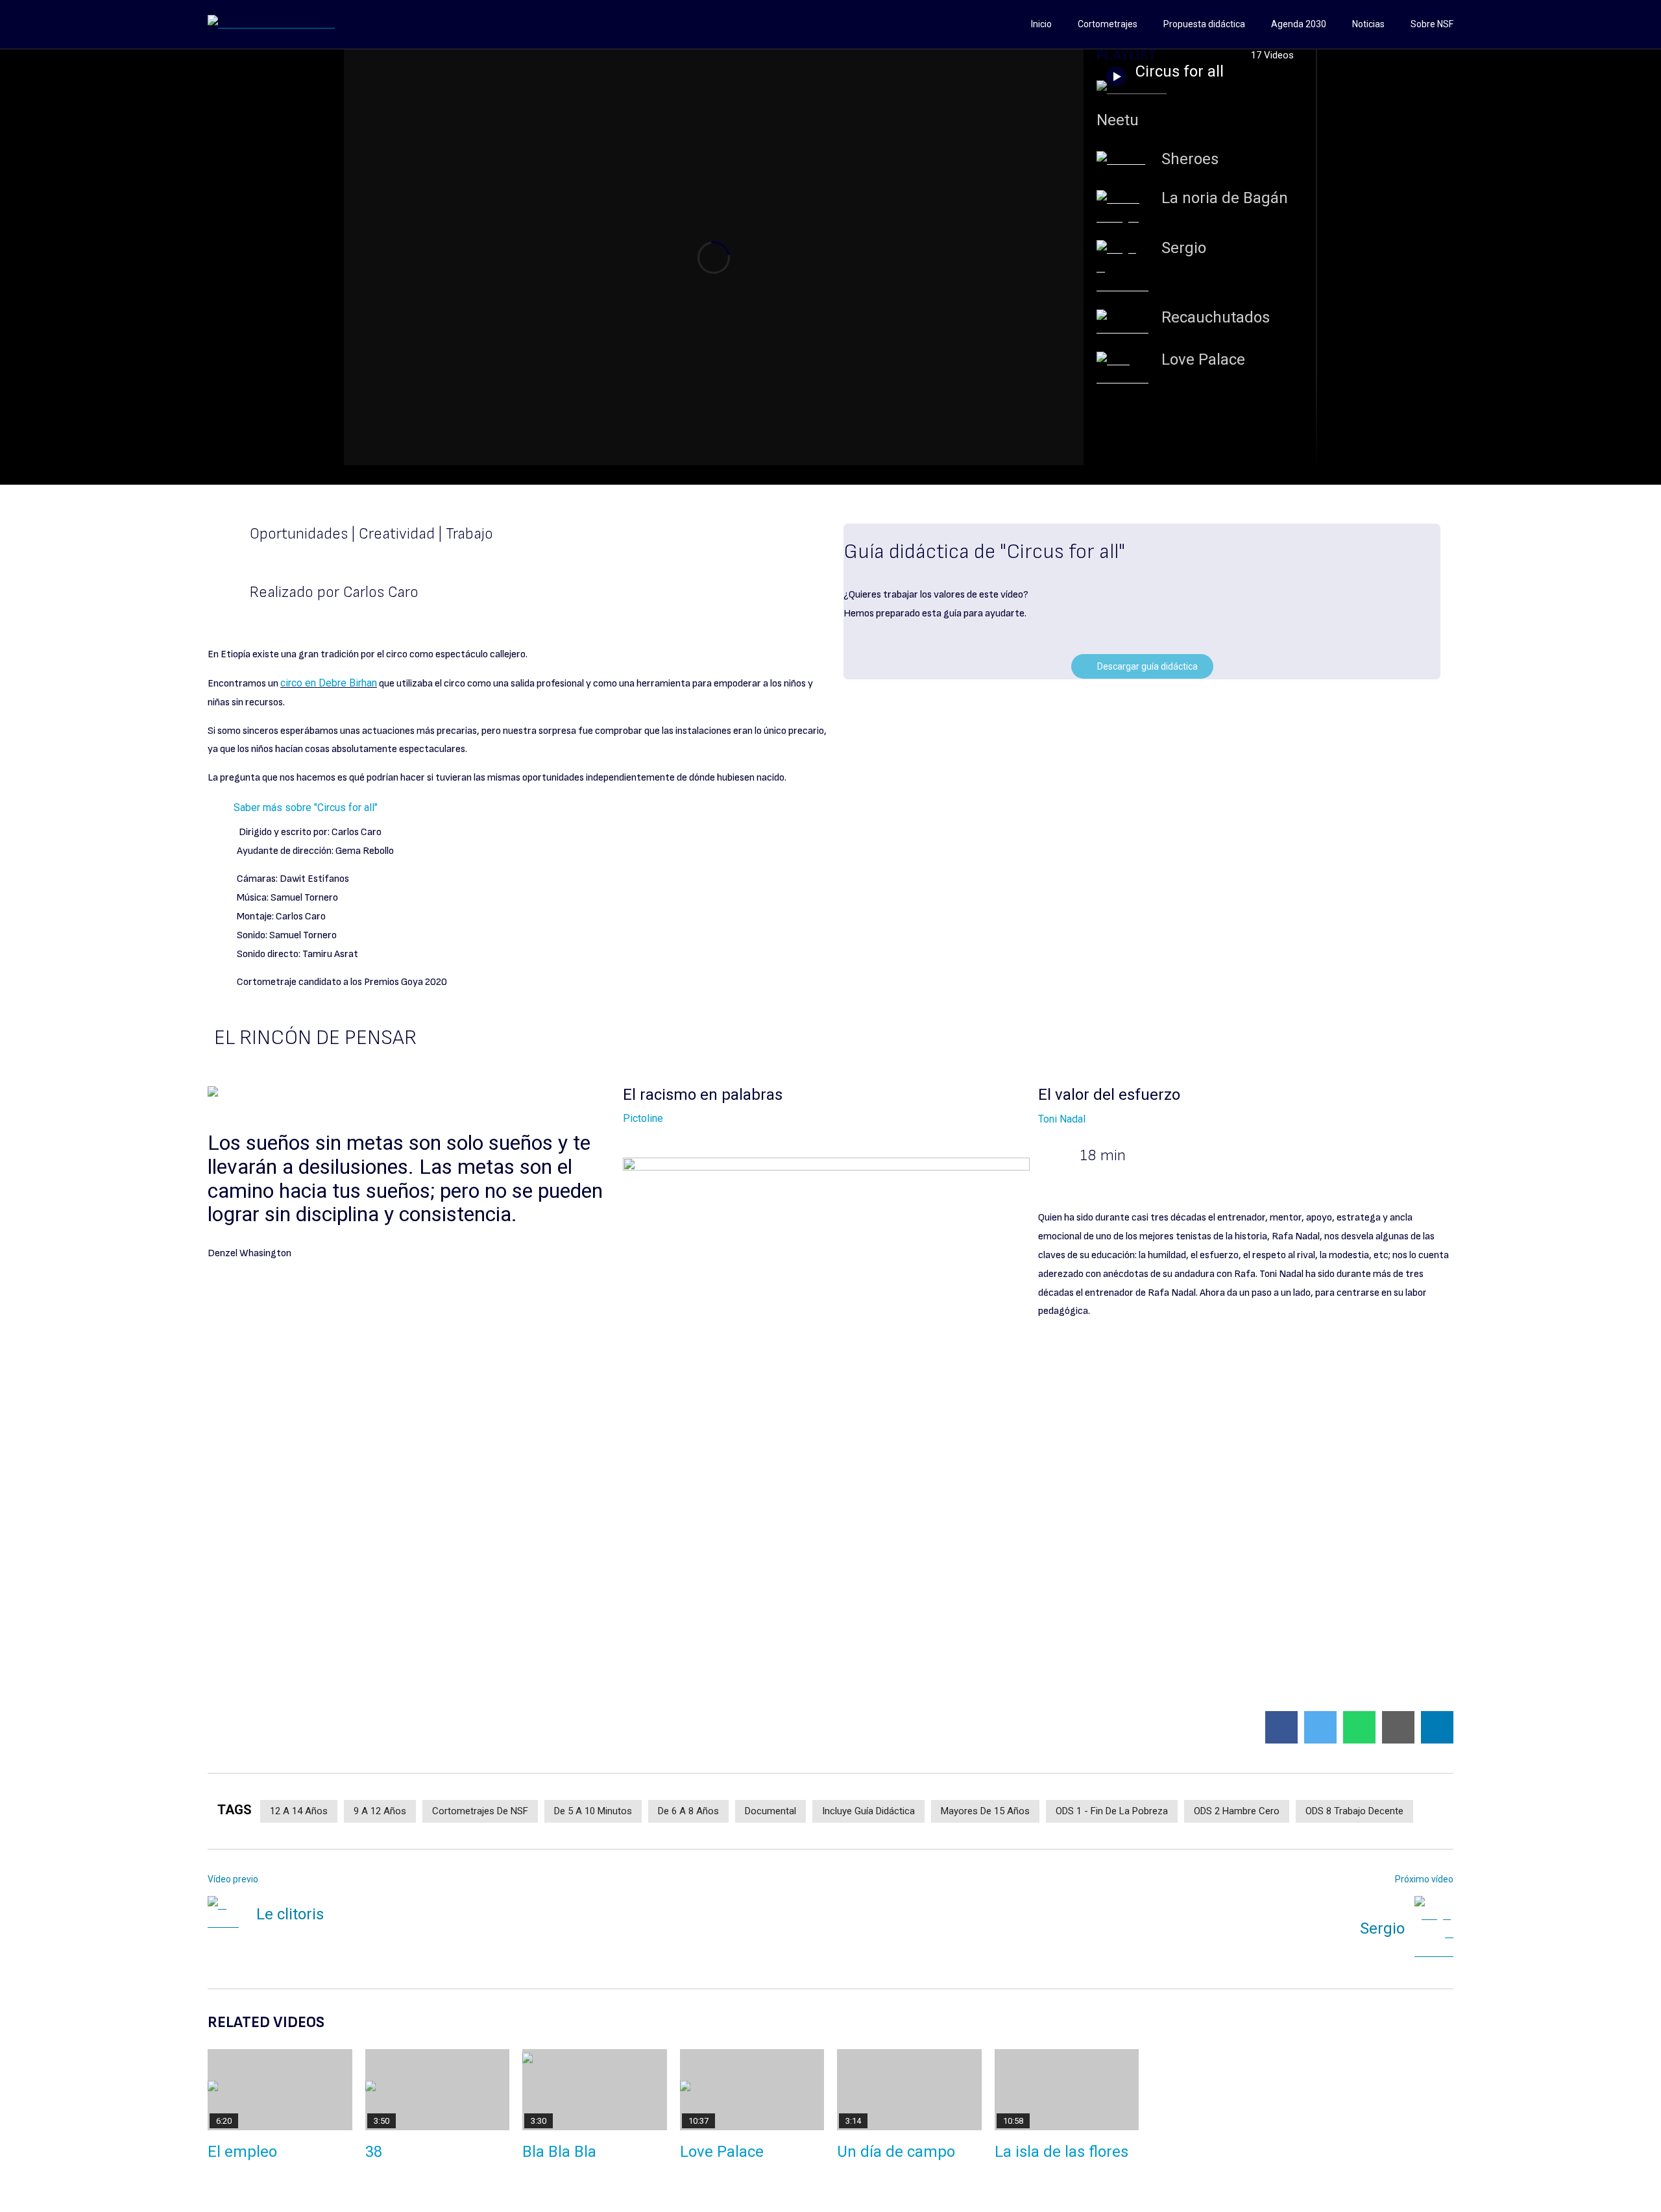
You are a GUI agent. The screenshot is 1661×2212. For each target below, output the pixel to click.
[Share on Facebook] (1281, 1727)
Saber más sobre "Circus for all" (306, 808)
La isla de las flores (1061, 2152)
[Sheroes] (1122, 161)
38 (374, 2152)
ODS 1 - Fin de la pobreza (1112, 1811)
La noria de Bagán (1225, 198)
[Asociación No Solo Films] (271, 24)
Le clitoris (290, 1914)
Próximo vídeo (1424, 1879)
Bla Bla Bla (559, 2152)
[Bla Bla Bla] (595, 2090)
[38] (438, 2090)
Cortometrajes (1108, 24)
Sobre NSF (1432, 24)
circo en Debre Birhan (329, 683)
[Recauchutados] (1122, 324)
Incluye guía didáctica (868, 1811)
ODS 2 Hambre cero (1237, 1811)
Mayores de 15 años (985, 1811)
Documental (770, 1811)
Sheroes (1190, 159)
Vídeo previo (233, 1879)
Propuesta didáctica (1204, 24)
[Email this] (1398, 1727)
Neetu (1118, 120)
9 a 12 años (380, 1811)
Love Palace (1203, 359)
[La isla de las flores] (1067, 2090)
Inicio (1041, 24)
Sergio (1184, 248)
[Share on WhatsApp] (1359, 1727)
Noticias (1368, 24)
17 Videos (1274, 55)
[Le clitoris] (227, 1915)
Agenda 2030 (1299, 24)
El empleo (242, 2152)
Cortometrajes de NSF (480, 1811)
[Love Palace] (1122, 371)
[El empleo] (280, 2090)
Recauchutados (1216, 317)
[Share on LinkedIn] (1437, 1727)
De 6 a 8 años (688, 1811)
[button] (830, 808)
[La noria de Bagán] (1122, 209)
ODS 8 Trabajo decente (1354, 1811)
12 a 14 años (299, 1811)
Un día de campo (896, 2152)
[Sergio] (1122, 268)
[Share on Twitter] (1320, 1727)
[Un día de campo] (909, 2090)
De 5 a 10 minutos (593, 1811)
